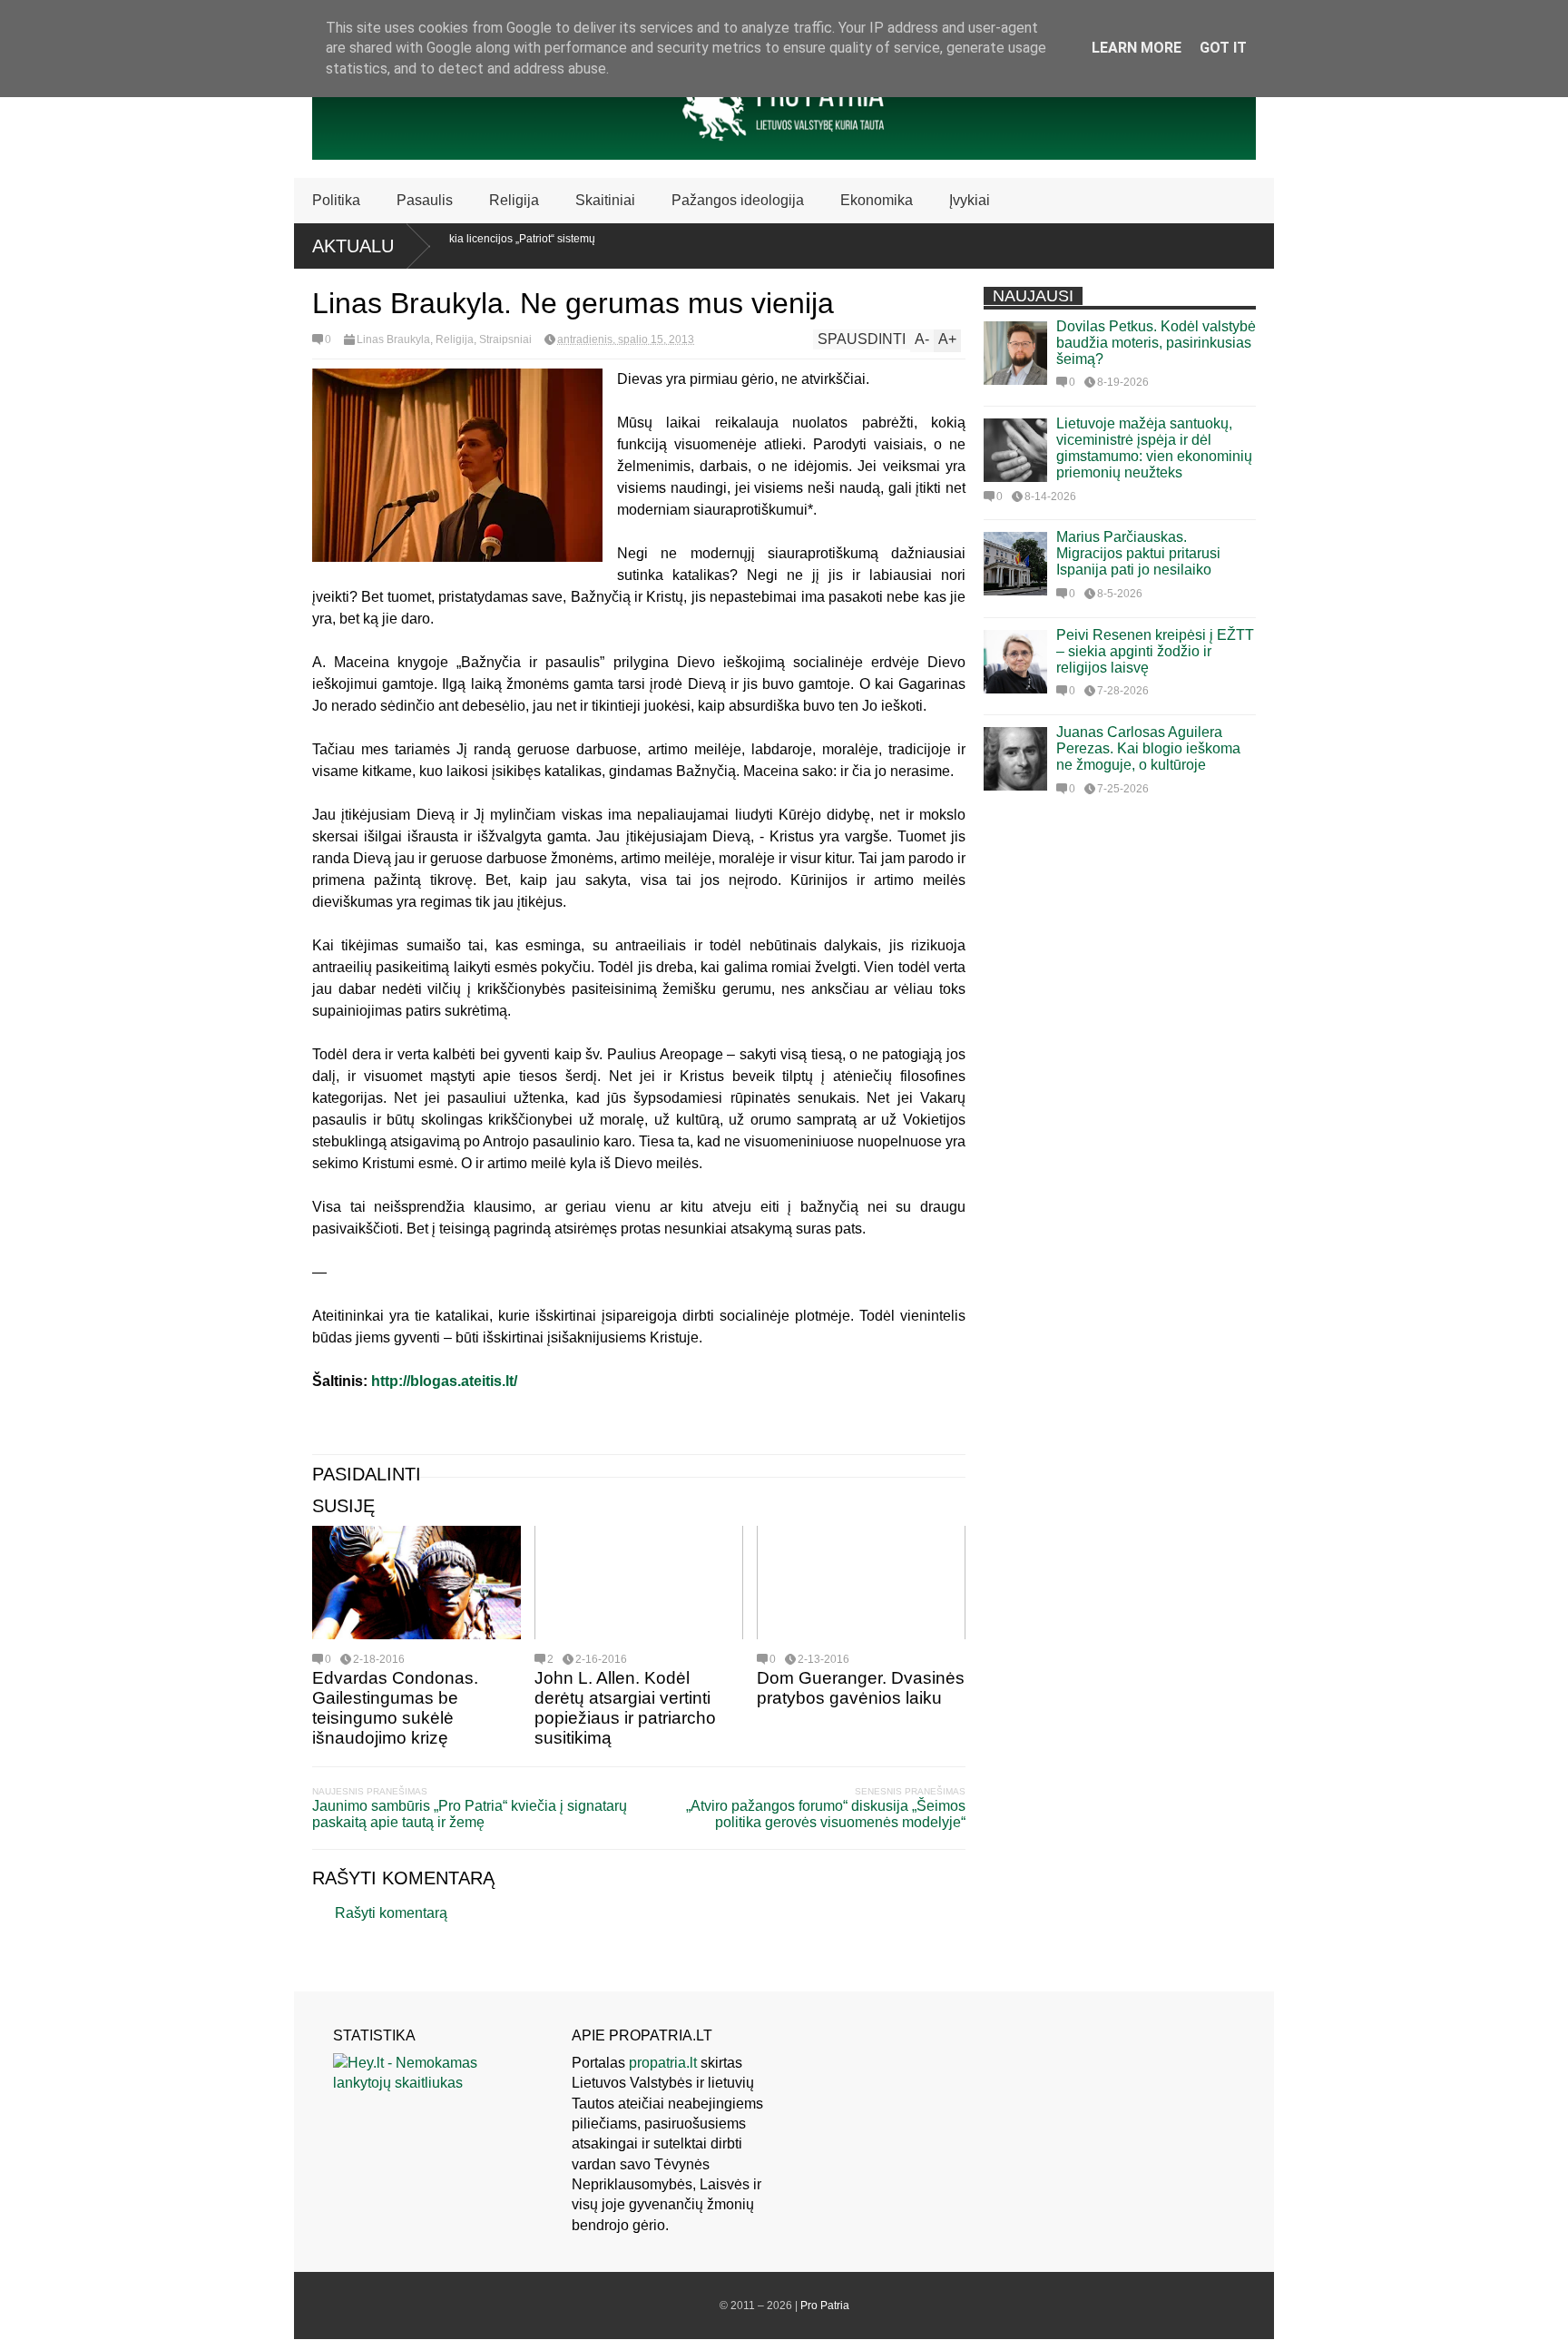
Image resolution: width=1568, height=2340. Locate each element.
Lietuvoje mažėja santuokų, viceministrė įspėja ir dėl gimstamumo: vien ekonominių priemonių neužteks (1154, 448)
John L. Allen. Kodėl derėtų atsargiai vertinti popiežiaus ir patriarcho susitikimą (625, 1708)
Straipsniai (505, 339)
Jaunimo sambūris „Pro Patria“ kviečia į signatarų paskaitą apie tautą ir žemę (470, 1814)
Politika (336, 200)
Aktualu (353, 246)
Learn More (1137, 48)
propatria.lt (663, 2063)
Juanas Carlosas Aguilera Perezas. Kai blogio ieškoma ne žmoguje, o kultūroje (1148, 748)
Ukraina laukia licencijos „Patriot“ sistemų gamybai (456, 245)
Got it (1223, 48)
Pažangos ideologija (738, 200)
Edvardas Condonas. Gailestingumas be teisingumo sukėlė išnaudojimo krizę (395, 1708)
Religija (514, 200)
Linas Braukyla (393, 339)
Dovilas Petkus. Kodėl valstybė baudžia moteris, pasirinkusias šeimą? (1156, 343)
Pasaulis (425, 200)
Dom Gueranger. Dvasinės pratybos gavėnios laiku (861, 1688)
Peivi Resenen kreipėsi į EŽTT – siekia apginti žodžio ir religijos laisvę (1155, 651)
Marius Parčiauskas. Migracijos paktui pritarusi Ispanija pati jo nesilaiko (1138, 553)
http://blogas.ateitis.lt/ (444, 1381)
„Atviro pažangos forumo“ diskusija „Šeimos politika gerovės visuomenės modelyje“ (826, 1814)
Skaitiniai (605, 200)
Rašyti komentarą (391, 1913)
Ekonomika (877, 200)
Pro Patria (825, 2306)
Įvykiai (970, 200)
